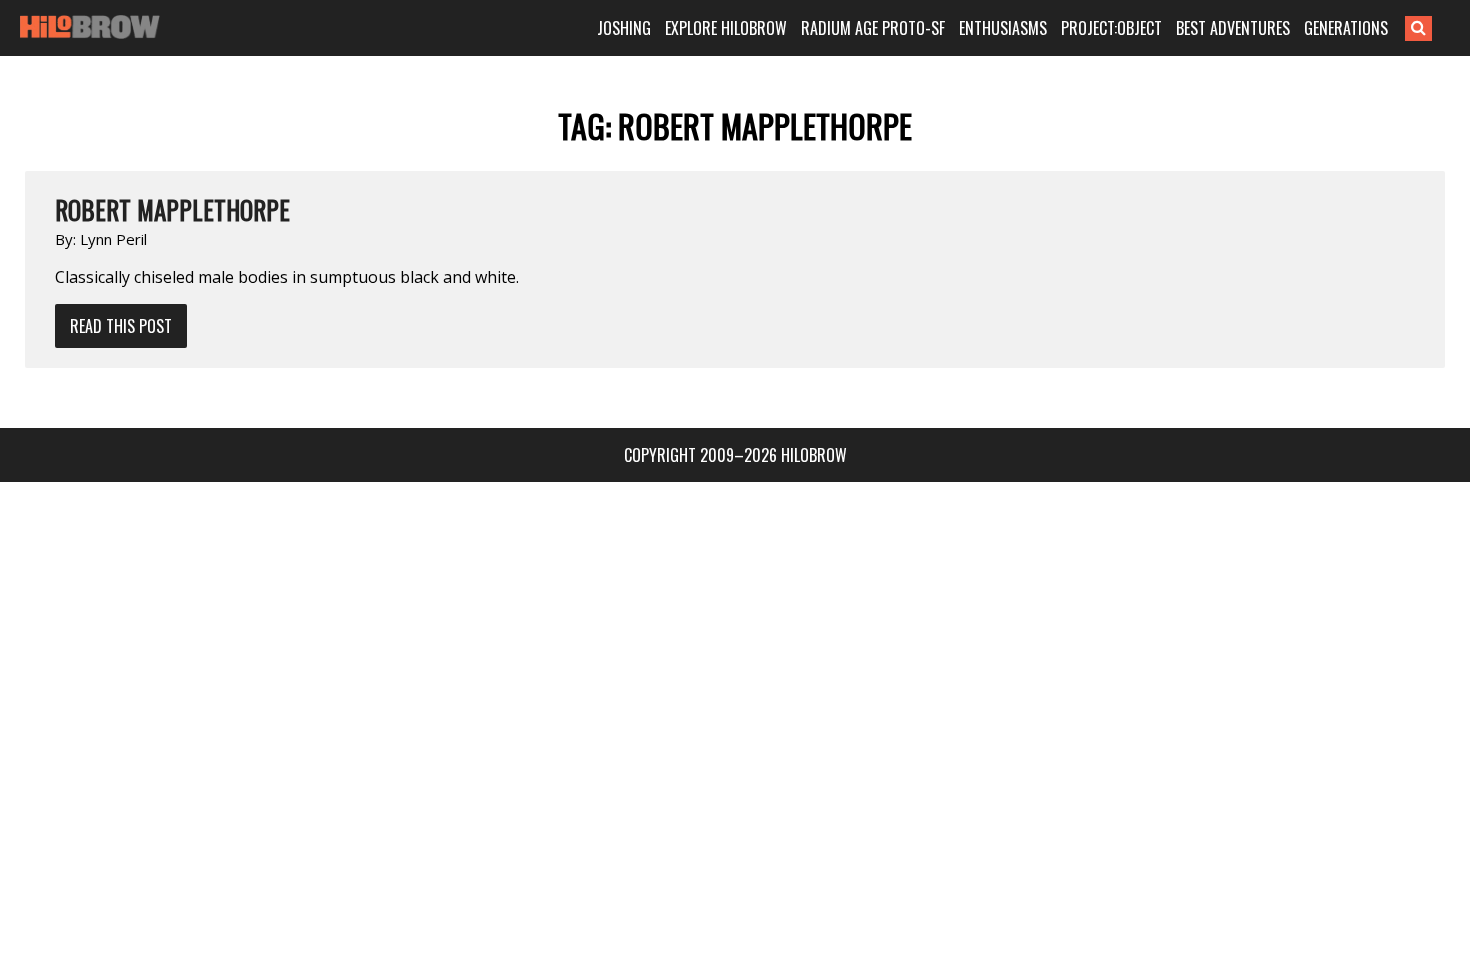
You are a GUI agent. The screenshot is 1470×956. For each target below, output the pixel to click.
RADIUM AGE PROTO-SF (873, 28)
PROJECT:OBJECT (1111, 28)
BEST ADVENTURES (1233, 28)
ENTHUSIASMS (1003, 28)
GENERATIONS (1346, 28)
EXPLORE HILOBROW (726, 28)
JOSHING (624, 28)
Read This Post (121, 326)
